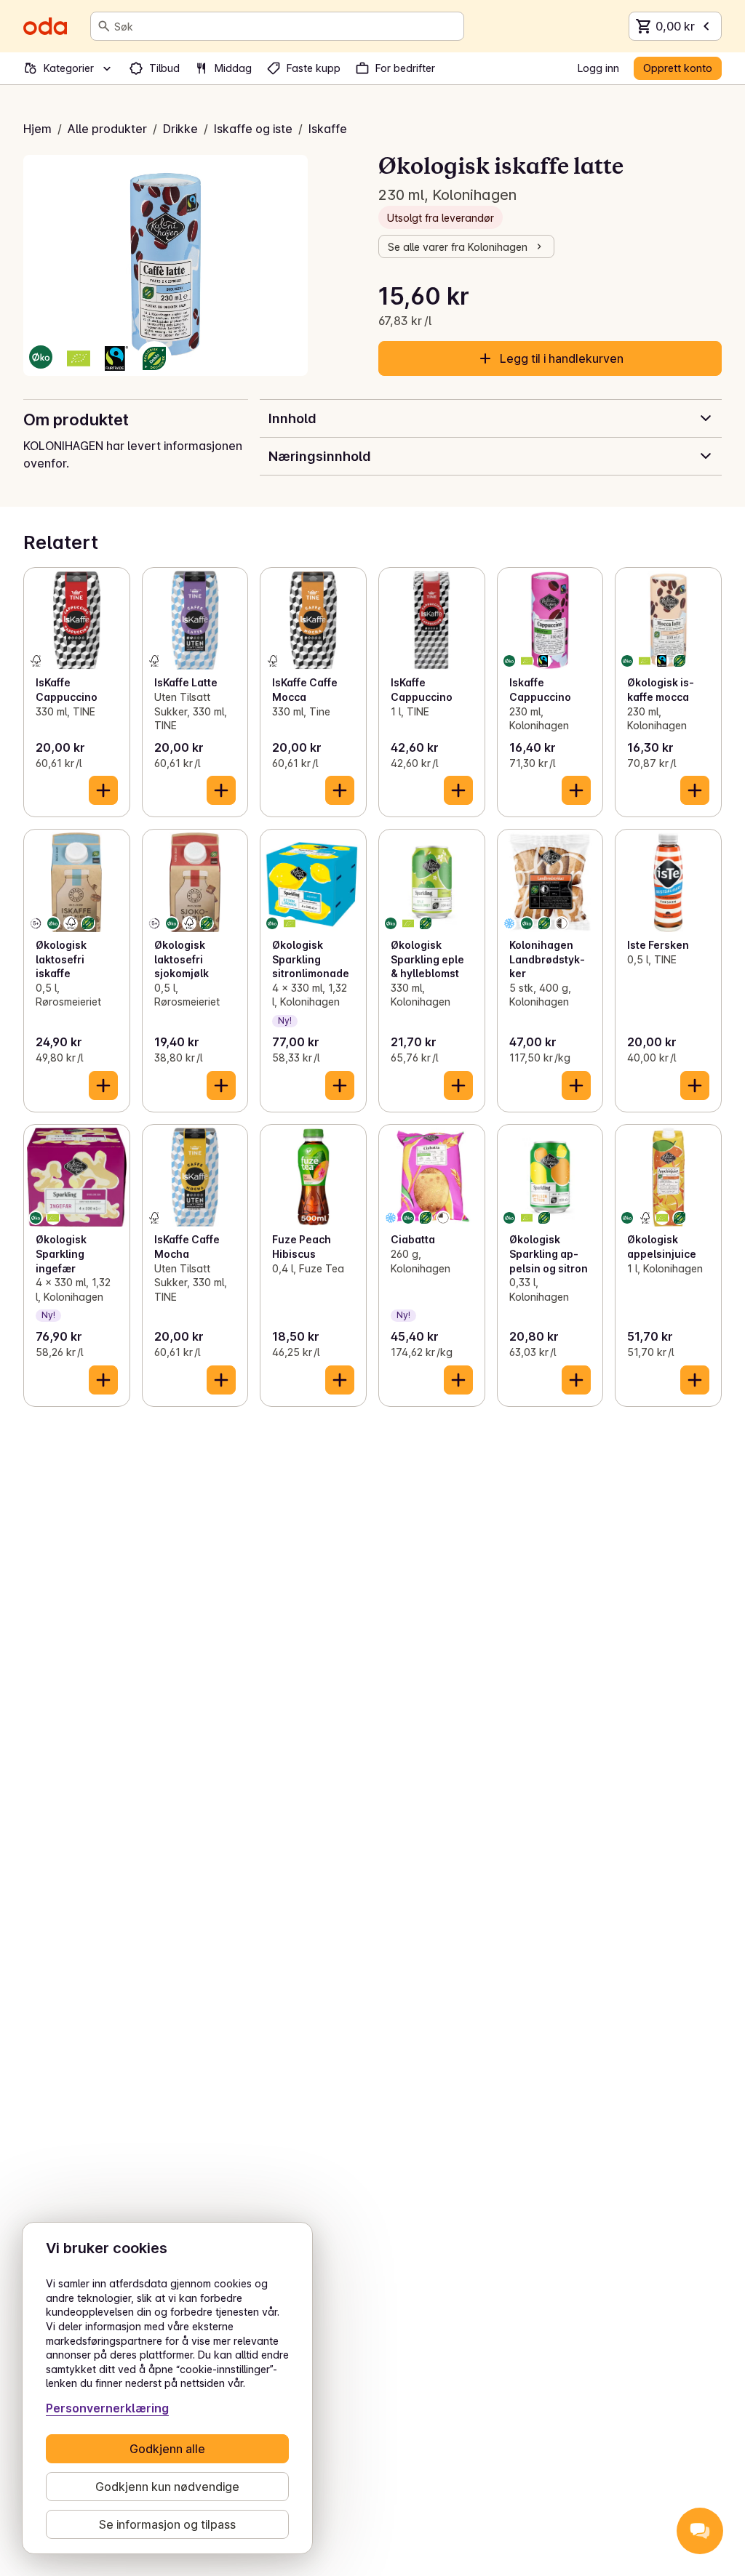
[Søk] (104, 26)
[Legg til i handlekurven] (103, 790)
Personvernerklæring (107, 2408)
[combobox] (286, 26)
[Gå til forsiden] (45, 26)
